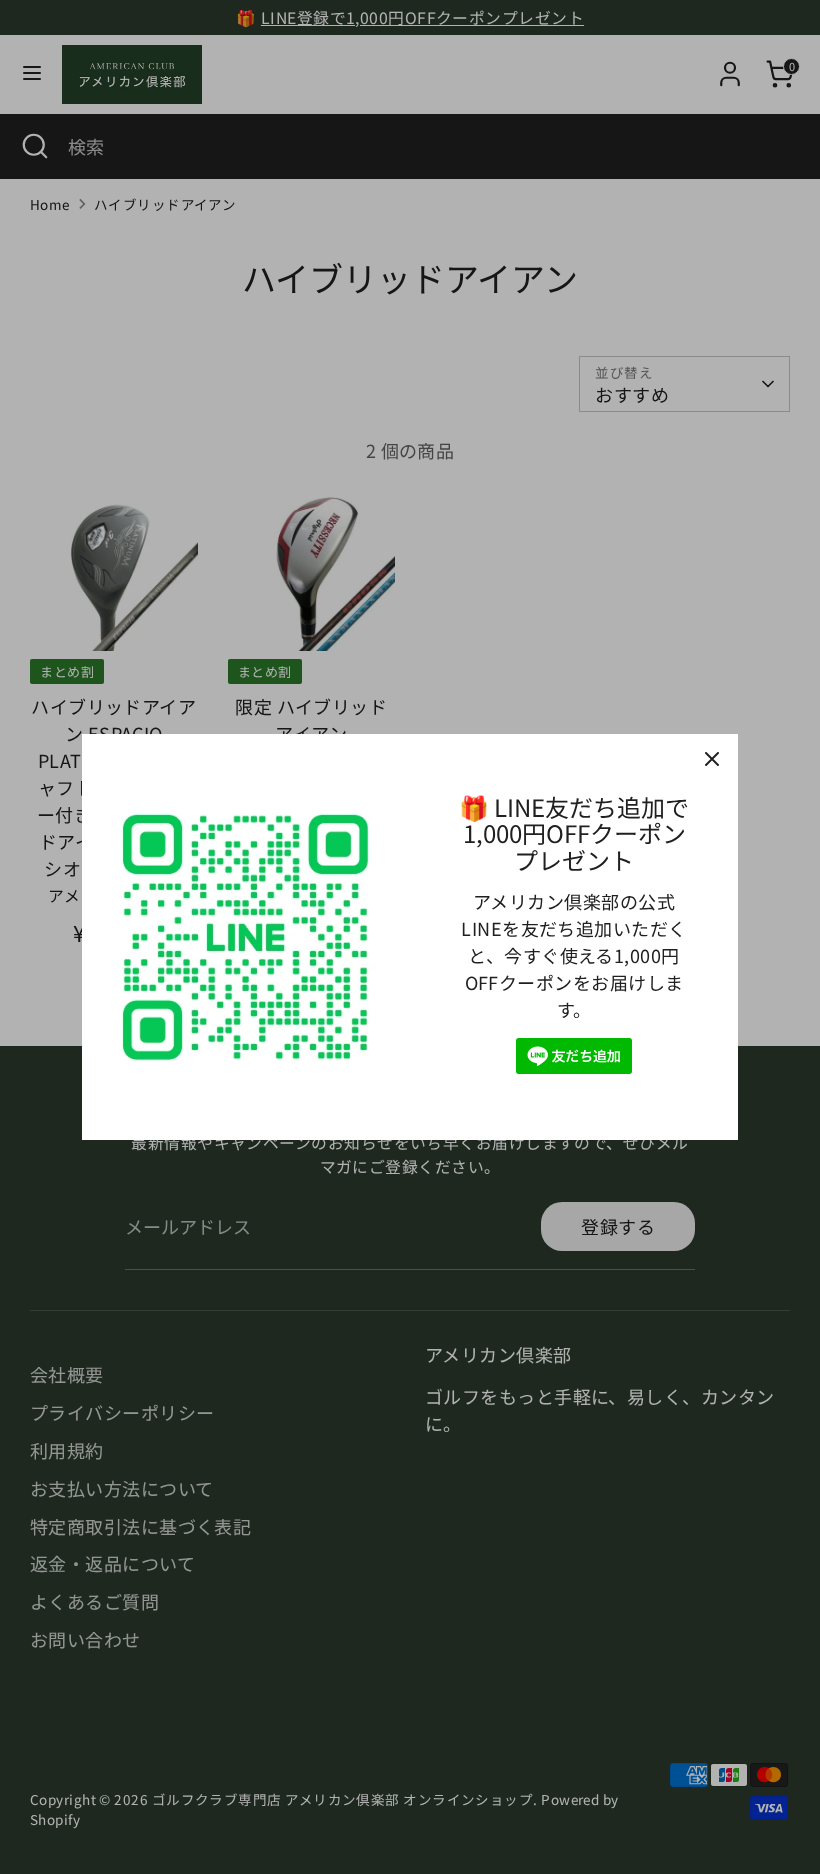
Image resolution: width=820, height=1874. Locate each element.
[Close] (712, 760)
